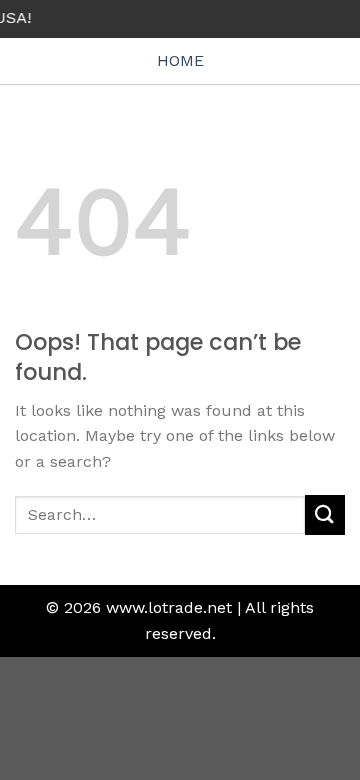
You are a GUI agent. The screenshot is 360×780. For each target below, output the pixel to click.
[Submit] (325, 514)
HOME (180, 60)
